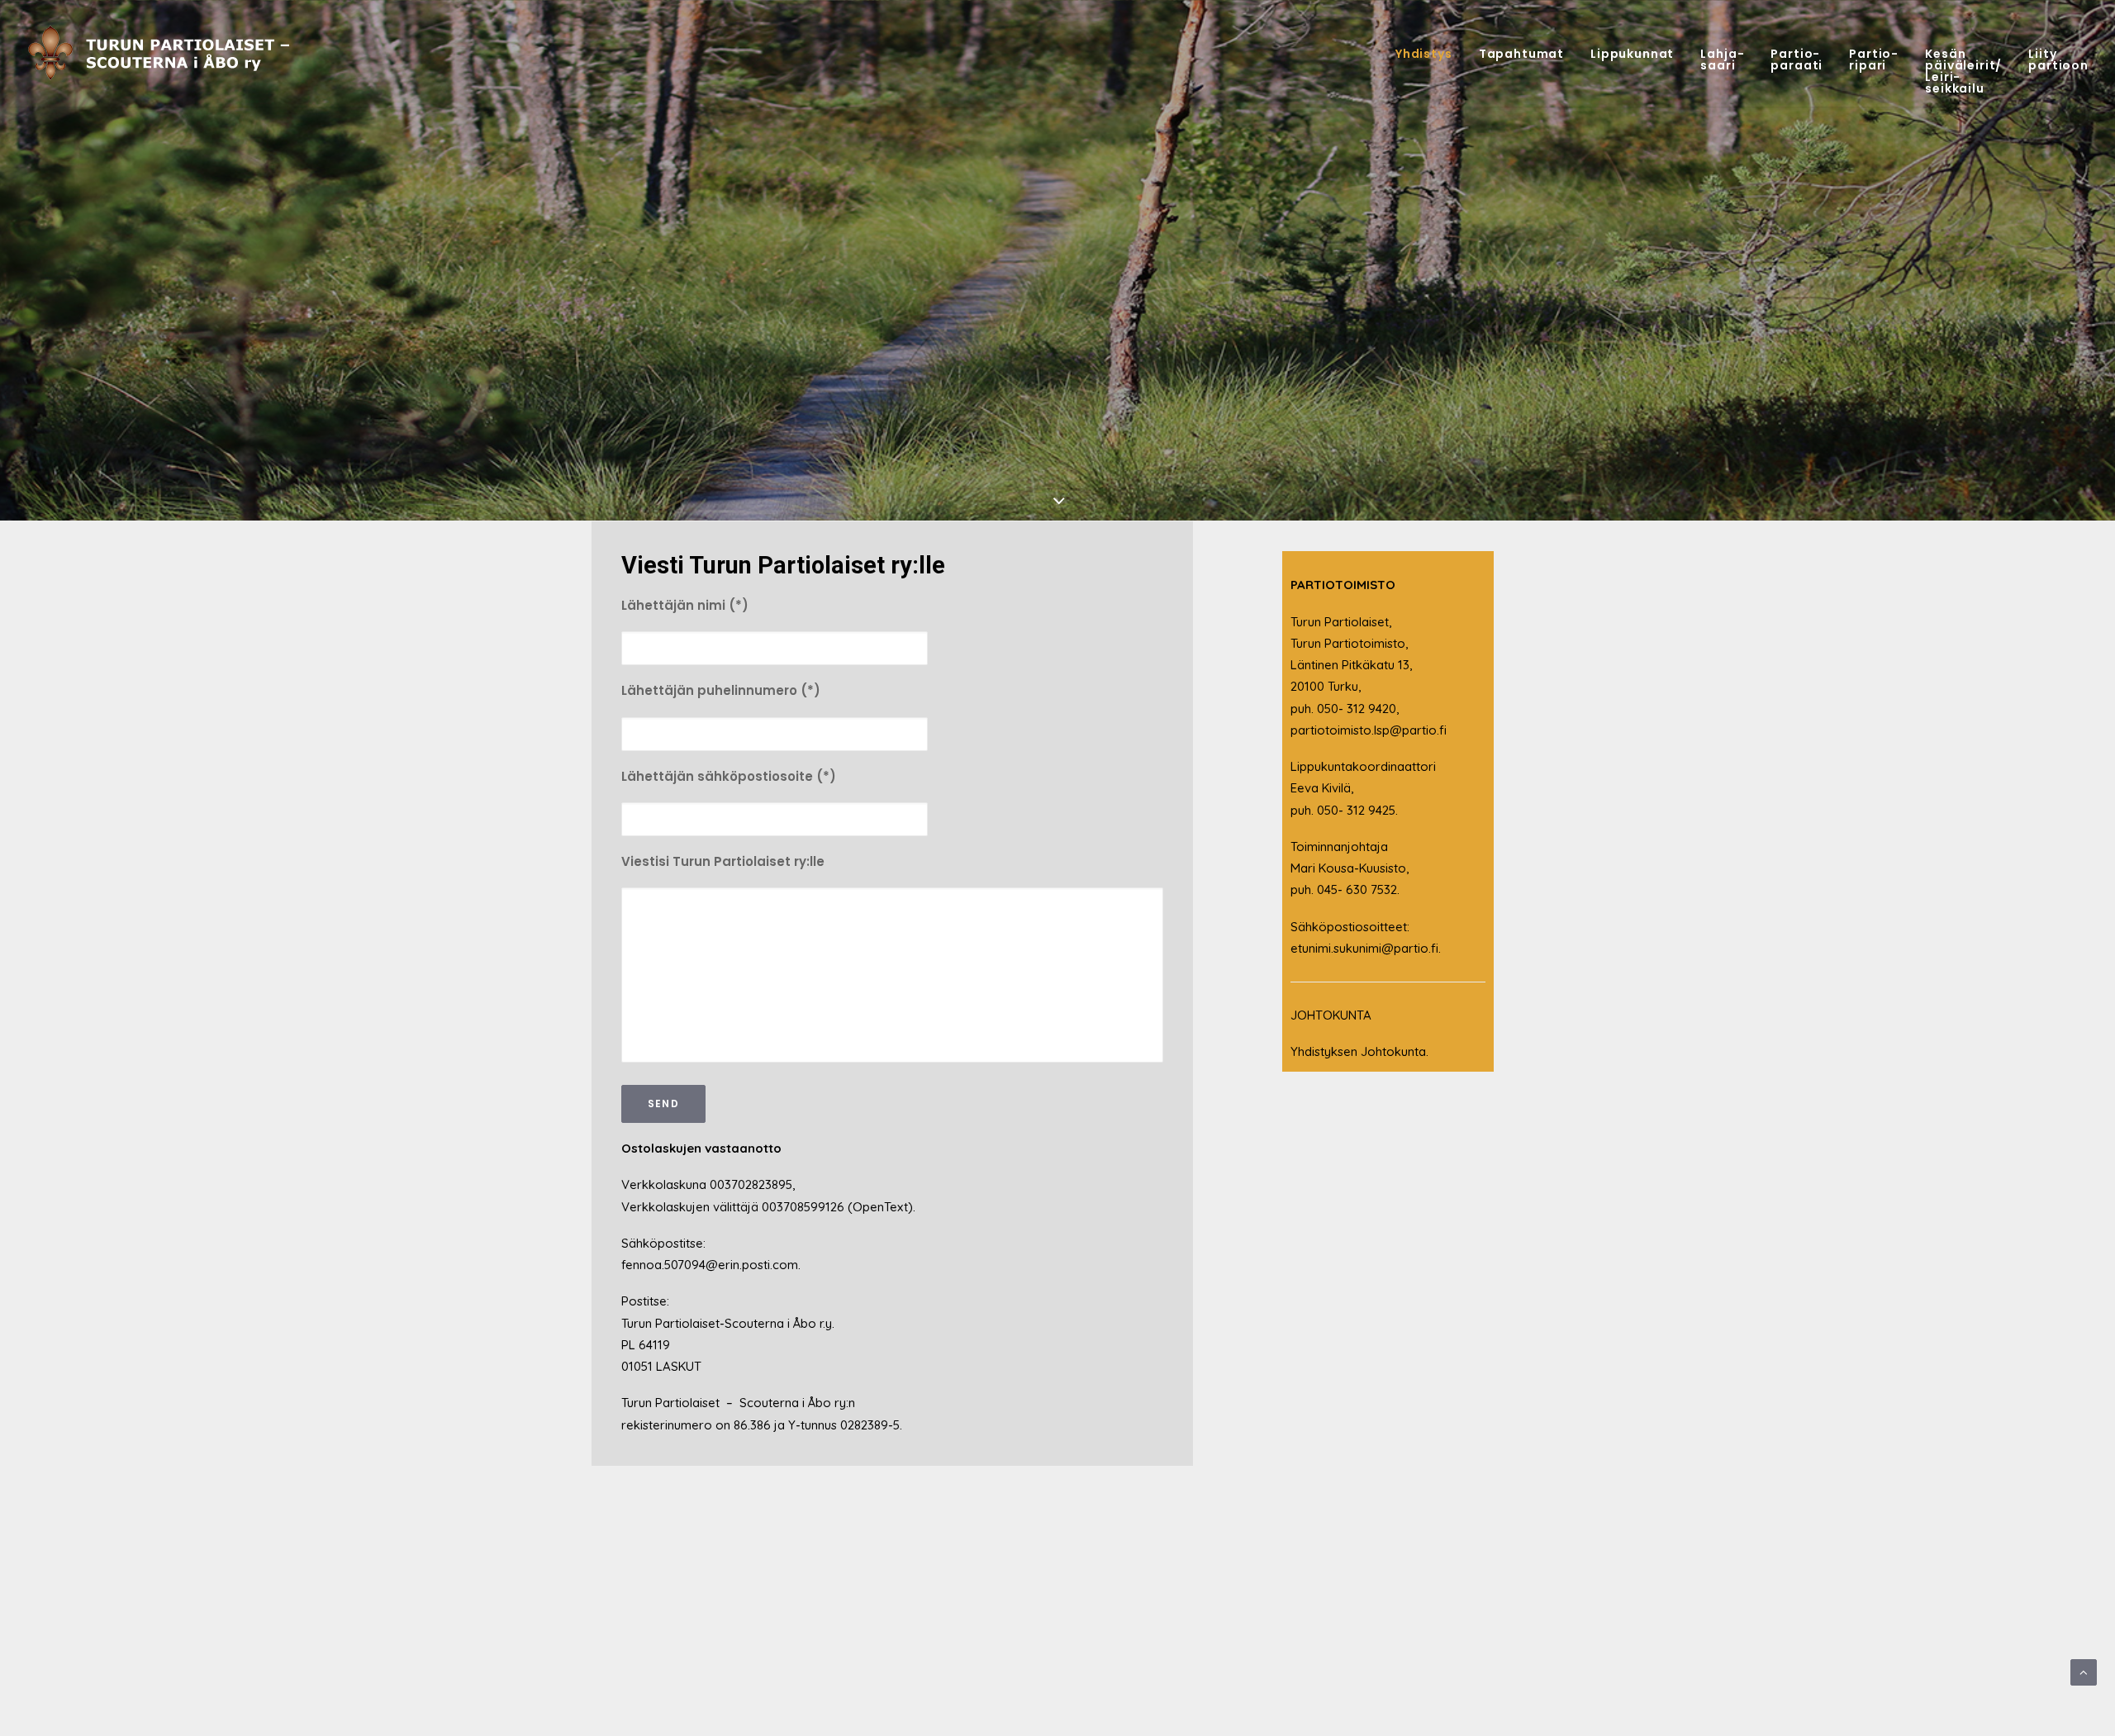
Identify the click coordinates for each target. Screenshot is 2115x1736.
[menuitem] (1430, 53)
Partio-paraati (1797, 59)
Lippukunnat (1632, 54)
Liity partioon (2058, 59)
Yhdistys (1424, 54)
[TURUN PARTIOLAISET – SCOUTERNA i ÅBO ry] (167, 53)
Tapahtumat (1521, 54)
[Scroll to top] (2084, 1671)
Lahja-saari (1722, 59)
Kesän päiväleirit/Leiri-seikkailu (1963, 71)
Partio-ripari (1874, 59)
